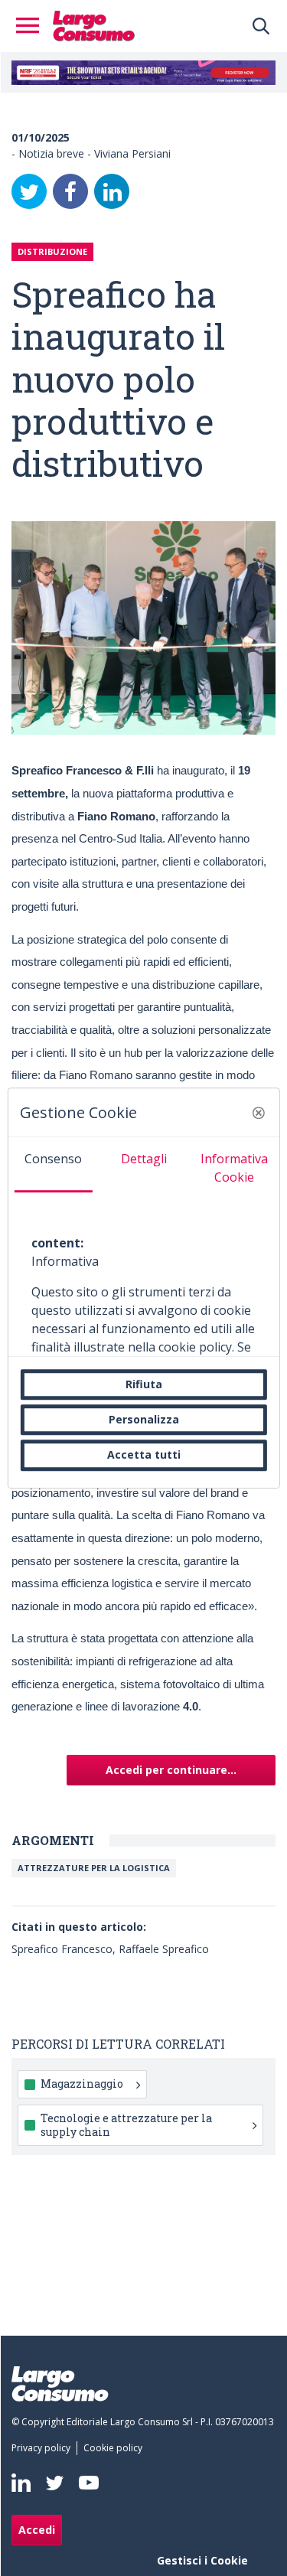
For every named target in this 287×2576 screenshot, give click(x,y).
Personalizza (144, 1419)
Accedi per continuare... (171, 1770)
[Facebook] (70, 191)
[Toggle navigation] (32, 26)
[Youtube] (89, 2483)
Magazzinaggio (82, 2084)
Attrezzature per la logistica (94, 1868)
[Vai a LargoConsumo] (94, 24)
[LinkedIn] (112, 191)
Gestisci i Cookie (202, 2560)
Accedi (37, 2530)
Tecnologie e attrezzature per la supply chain (126, 2125)
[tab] (53, 1165)
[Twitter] (29, 191)
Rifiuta (144, 1384)
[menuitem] (44, 2448)
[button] (259, 1113)
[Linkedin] (21, 2483)
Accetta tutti (144, 1455)
